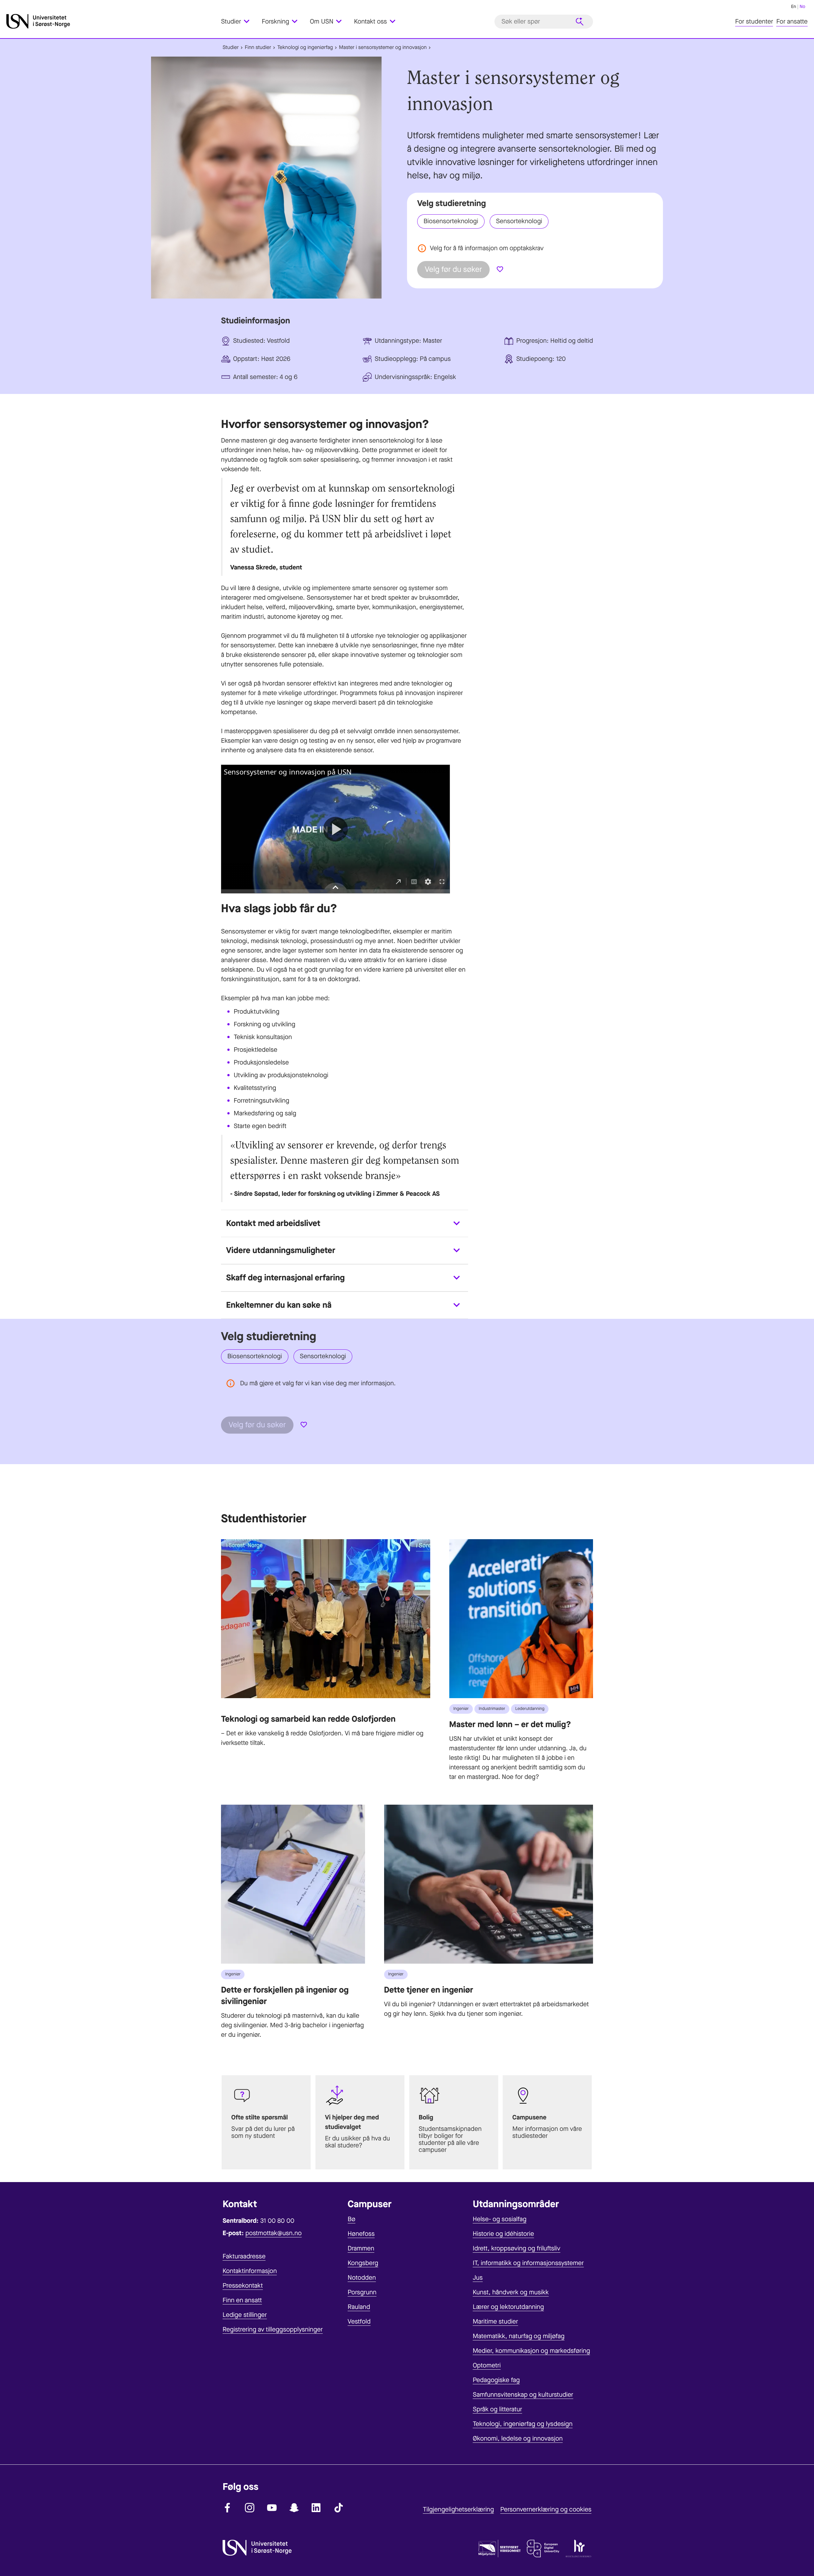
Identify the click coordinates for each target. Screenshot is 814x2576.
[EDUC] (543, 2550)
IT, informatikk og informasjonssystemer (528, 2263)
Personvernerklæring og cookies (546, 2509)
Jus (478, 2278)
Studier (231, 48)
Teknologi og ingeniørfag (305, 48)
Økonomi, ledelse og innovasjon (518, 2438)
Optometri (487, 2365)
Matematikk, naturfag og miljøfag (519, 2336)
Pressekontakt (243, 2286)
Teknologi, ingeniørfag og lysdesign (523, 2424)
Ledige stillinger (245, 2315)
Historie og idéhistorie (504, 2234)
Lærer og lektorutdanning (508, 2307)
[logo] (112, 21)
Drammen (361, 2248)
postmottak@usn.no (274, 2233)
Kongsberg (363, 2263)
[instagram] (250, 2508)
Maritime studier (496, 2321)
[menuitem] (239, 21)
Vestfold (359, 2321)
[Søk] (580, 22)
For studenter (754, 21)
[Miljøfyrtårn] (500, 2550)
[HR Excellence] (579, 2550)
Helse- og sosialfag (500, 2219)
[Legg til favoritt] (500, 270)
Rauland (359, 2307)
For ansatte (792, 21)
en (794, 7)
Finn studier (258, 48)
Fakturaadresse (244, 2256)
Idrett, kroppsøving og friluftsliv (517, 2248)
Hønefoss (361, 2234)
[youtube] (272, 2508)
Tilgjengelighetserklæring (458, 2509)
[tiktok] (339, 2508)
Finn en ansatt (242, 2300)
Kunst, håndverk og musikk (511, 2292)
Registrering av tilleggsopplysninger (273, 2329)
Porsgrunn (362, 2292)
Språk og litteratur (497, 2409)
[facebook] (227, 2508)
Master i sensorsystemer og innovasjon (383, 48)
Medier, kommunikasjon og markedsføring (531, 2351)
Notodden (362, 2278)
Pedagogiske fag (496, 2380)
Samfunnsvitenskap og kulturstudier (523, 2395)
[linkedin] (316, 2508)
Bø (351, 2219)
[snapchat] (294, 2508)
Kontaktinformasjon (250, 2271)
